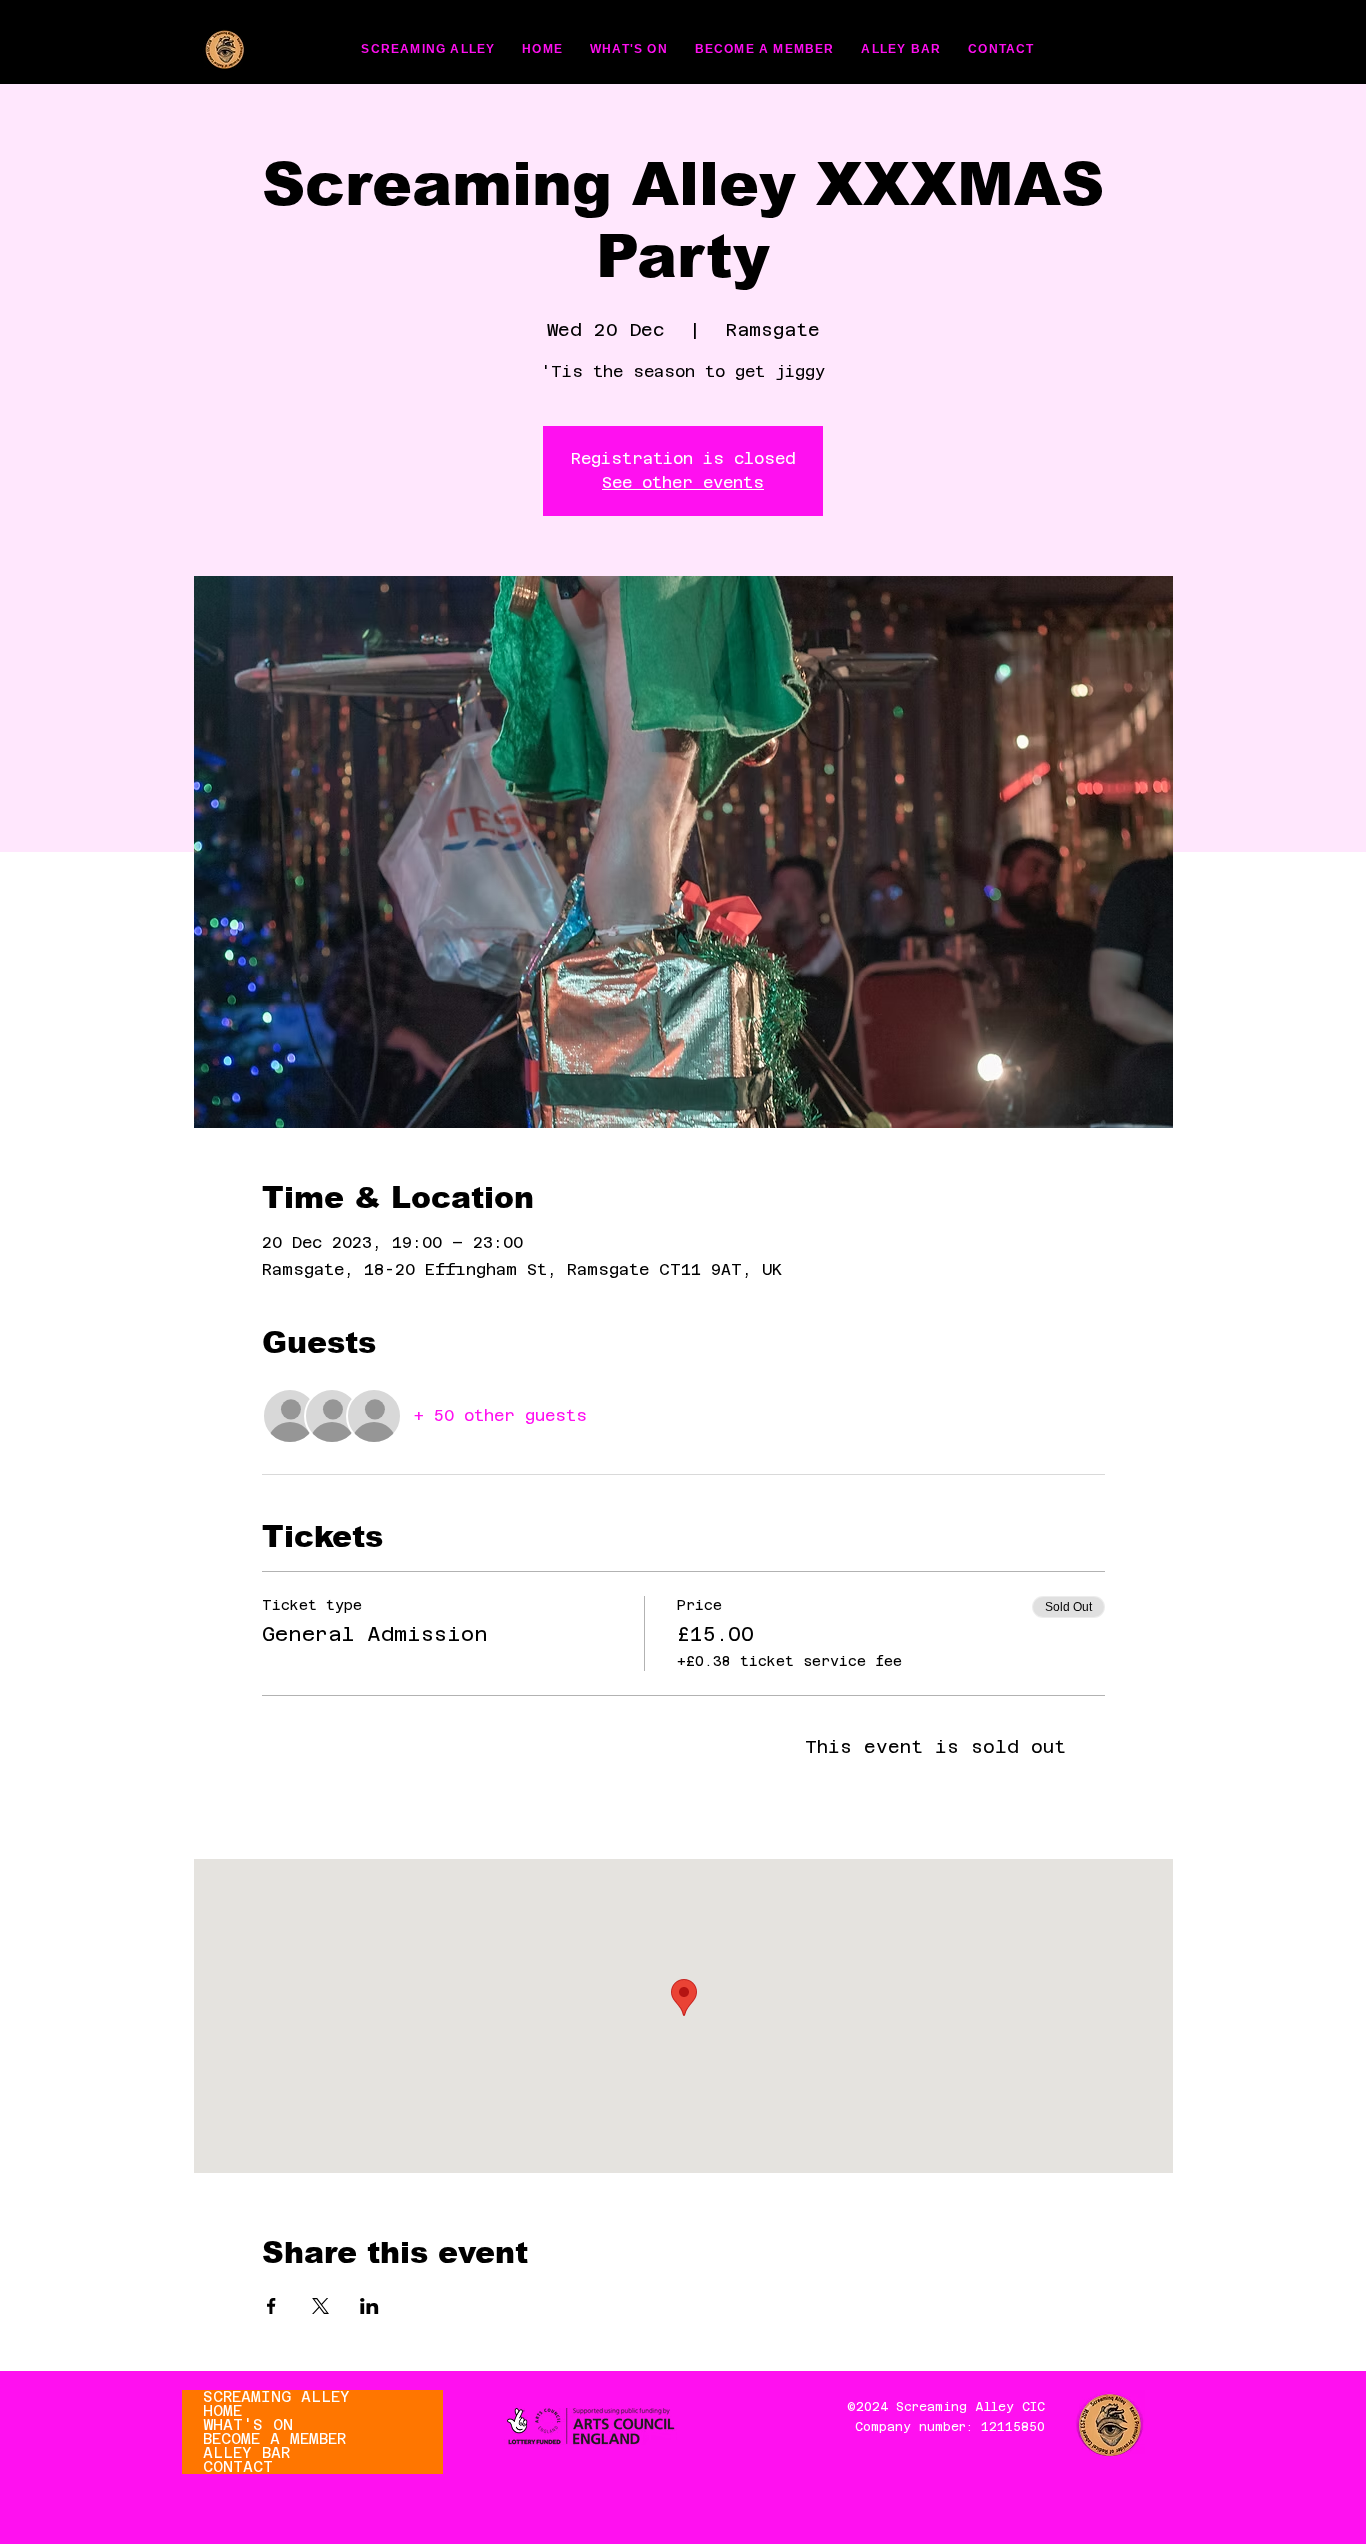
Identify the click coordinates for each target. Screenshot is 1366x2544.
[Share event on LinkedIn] (369, 2306)
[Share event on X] (320, 2306)
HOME (222, 2411)
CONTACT (238, 2467)
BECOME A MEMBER (274, 2439)
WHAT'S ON (248, 2425)
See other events (683, 482)
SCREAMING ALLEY (276, 2397)
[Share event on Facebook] (271, 2306)
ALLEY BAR (246, 2453)
